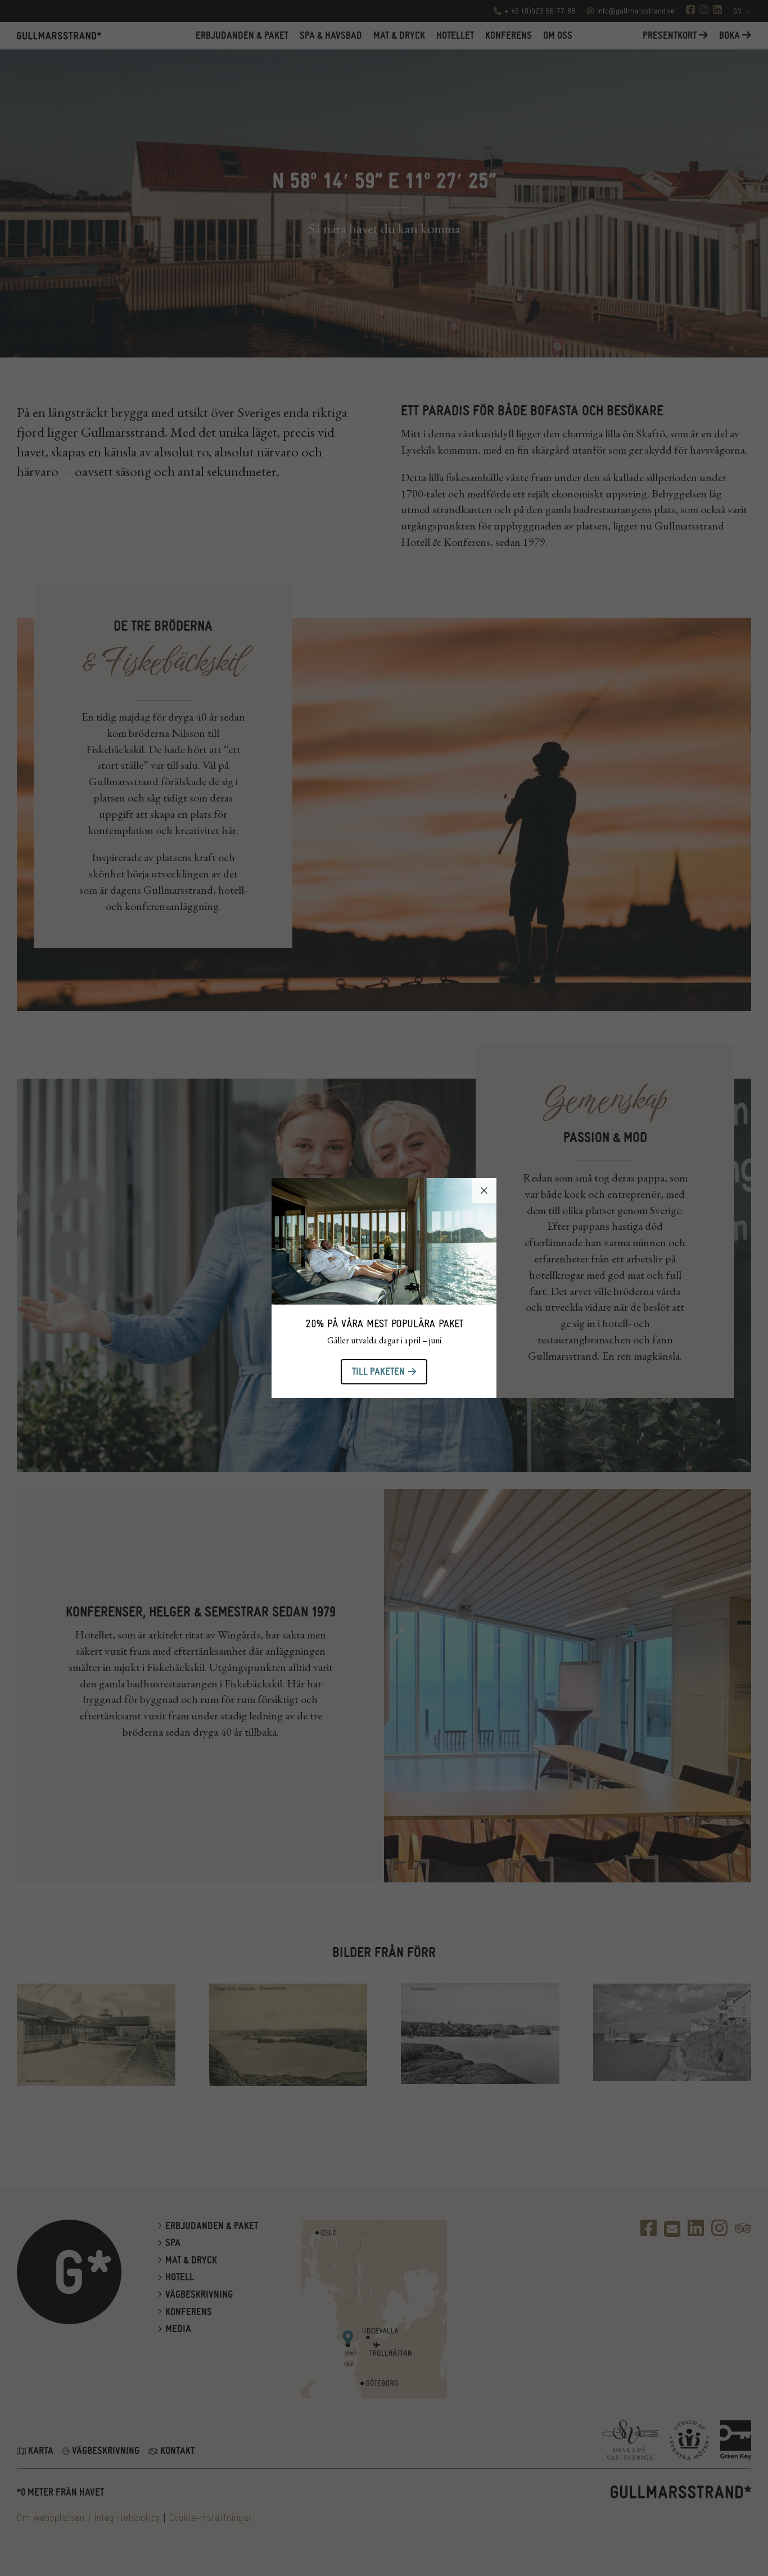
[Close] (484, 1190)
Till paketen (378, 1372)
